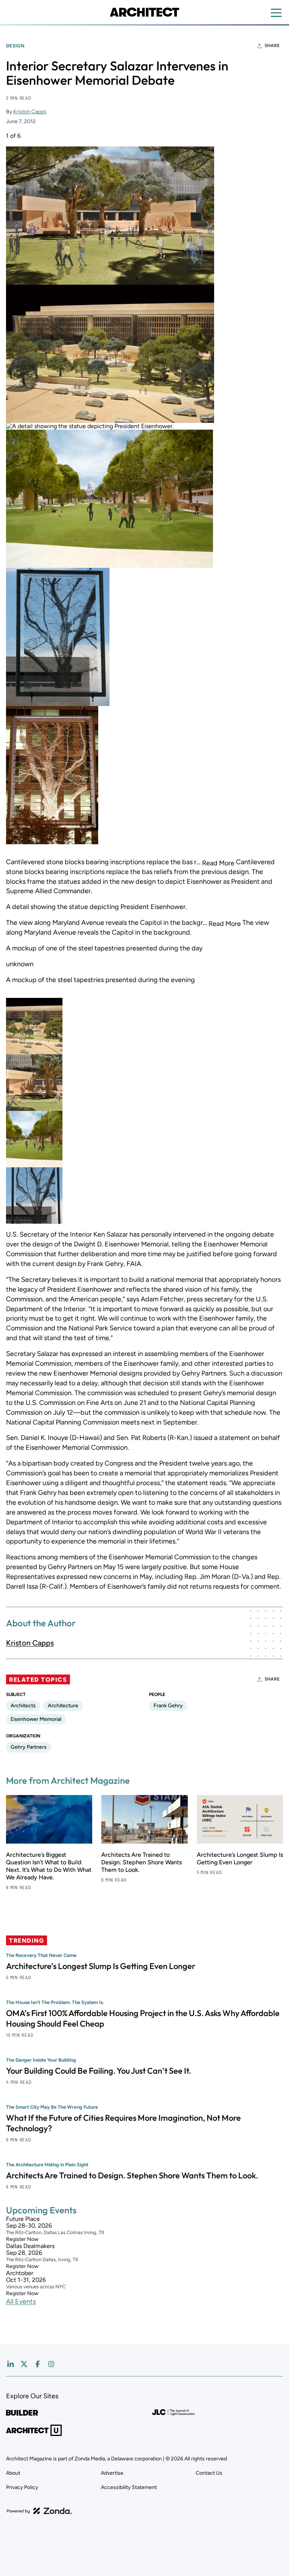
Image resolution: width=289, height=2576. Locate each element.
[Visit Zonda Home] (40, 2511)
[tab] (34, 1026)
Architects (23, 1706)
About (13, 2473)
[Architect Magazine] (144, 12)
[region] (144, 678)
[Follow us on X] (24, 2364)
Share (272, 46)
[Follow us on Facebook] (38, 2364)
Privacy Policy (22, 2487)
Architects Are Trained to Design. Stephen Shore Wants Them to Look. (141, 1862)
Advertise (112, 2473)
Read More (218, 863)
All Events (21, 2301)
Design (15, 46)
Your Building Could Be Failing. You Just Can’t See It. (99, 2071)
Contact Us (209, 2473)
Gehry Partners (29, 1747)
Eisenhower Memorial (36, 1719)
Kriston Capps (30, 112)
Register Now (22, 2239)
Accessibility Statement (129, 2487)
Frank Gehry (168, 1706)
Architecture (63, 1706)
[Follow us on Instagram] (51, 2364)
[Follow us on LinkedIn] (11, 2364)
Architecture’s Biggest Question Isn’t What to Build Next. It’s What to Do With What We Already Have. (49, 1866)
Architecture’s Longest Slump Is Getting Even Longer (240, 1858)
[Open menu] (276, 13)
